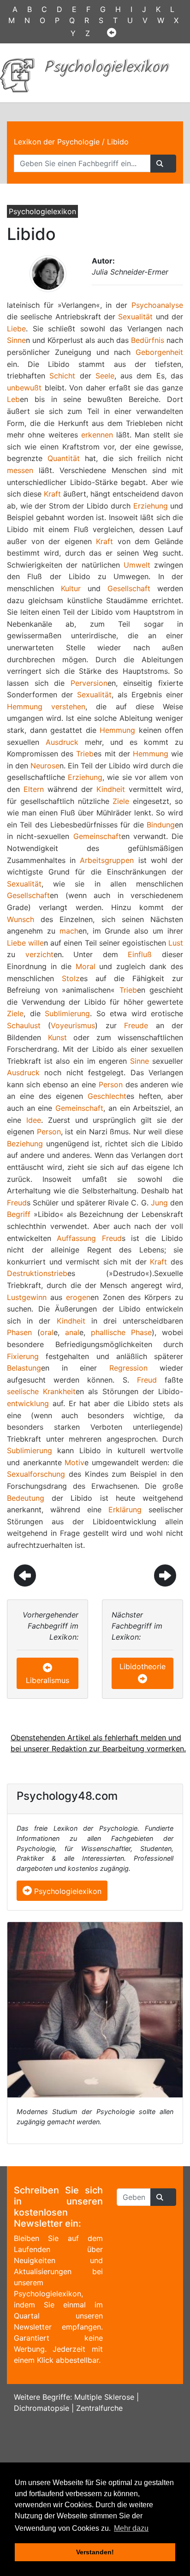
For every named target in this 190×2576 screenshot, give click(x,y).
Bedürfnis (148, 340)
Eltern (34, 789)
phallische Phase (121, 1332)
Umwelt (137, 565)
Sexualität (135, 317)
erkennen (97, 435)
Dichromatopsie (42, 2408)
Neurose (45, 766)
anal (72, 1332)
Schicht (62, 376)
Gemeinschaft (97, 836)
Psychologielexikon (67, 1891)
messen (20, 470)
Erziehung (151, 506)
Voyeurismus (73, 1025)
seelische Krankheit (41, 1391)
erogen (78, 1297)
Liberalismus (47, 1680)
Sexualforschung (36, 1474)
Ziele (121, 801)
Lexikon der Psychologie (57, 142)
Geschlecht (107, 1096)
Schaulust (24, 1025)
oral (47, 1332)
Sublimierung (67, 1013)
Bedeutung (26, 1498)
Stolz (71, 978)
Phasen (19, 1332)
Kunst (57, 1037)
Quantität (64, 458)
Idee (34, 1120)
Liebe (16, 329)
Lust (176, 943)
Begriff (19, 1214)
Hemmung (25, 707)
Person (111, 1084)
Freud (17, 1203)
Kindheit (111, 789)
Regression (128, 1368)
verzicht (39, 954)
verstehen (68, 707)
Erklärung (125, 1510)
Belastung (24, 1368)
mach (69, 931)
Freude (136, 1025)
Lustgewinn (27, 1297)
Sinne (16, 340)
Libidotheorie (142, 1666)
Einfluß (140, 954)
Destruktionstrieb (37, 1273)
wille (36, 943)
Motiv (74, 1462)
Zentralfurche (99, 2408)
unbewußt (24, 388)
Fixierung (23, 1356)
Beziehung (25, 1144)
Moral (86, 966)
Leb (13, 399)
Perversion (89, 683)
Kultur (71, 588)
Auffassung (76, 1238)
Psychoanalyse (157, 305)
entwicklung (28, 1403)
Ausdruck (62, 742)
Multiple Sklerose (104, 2397)
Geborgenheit (159, 352)
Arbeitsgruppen (107, 860)
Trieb (85, 754)
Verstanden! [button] (95, 2552)
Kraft (52, 494)
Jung (159, 1203)
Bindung (161, 825)
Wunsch (21, 919)
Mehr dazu (131, 2528)
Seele (105, 376)
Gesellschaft (129, 588)
